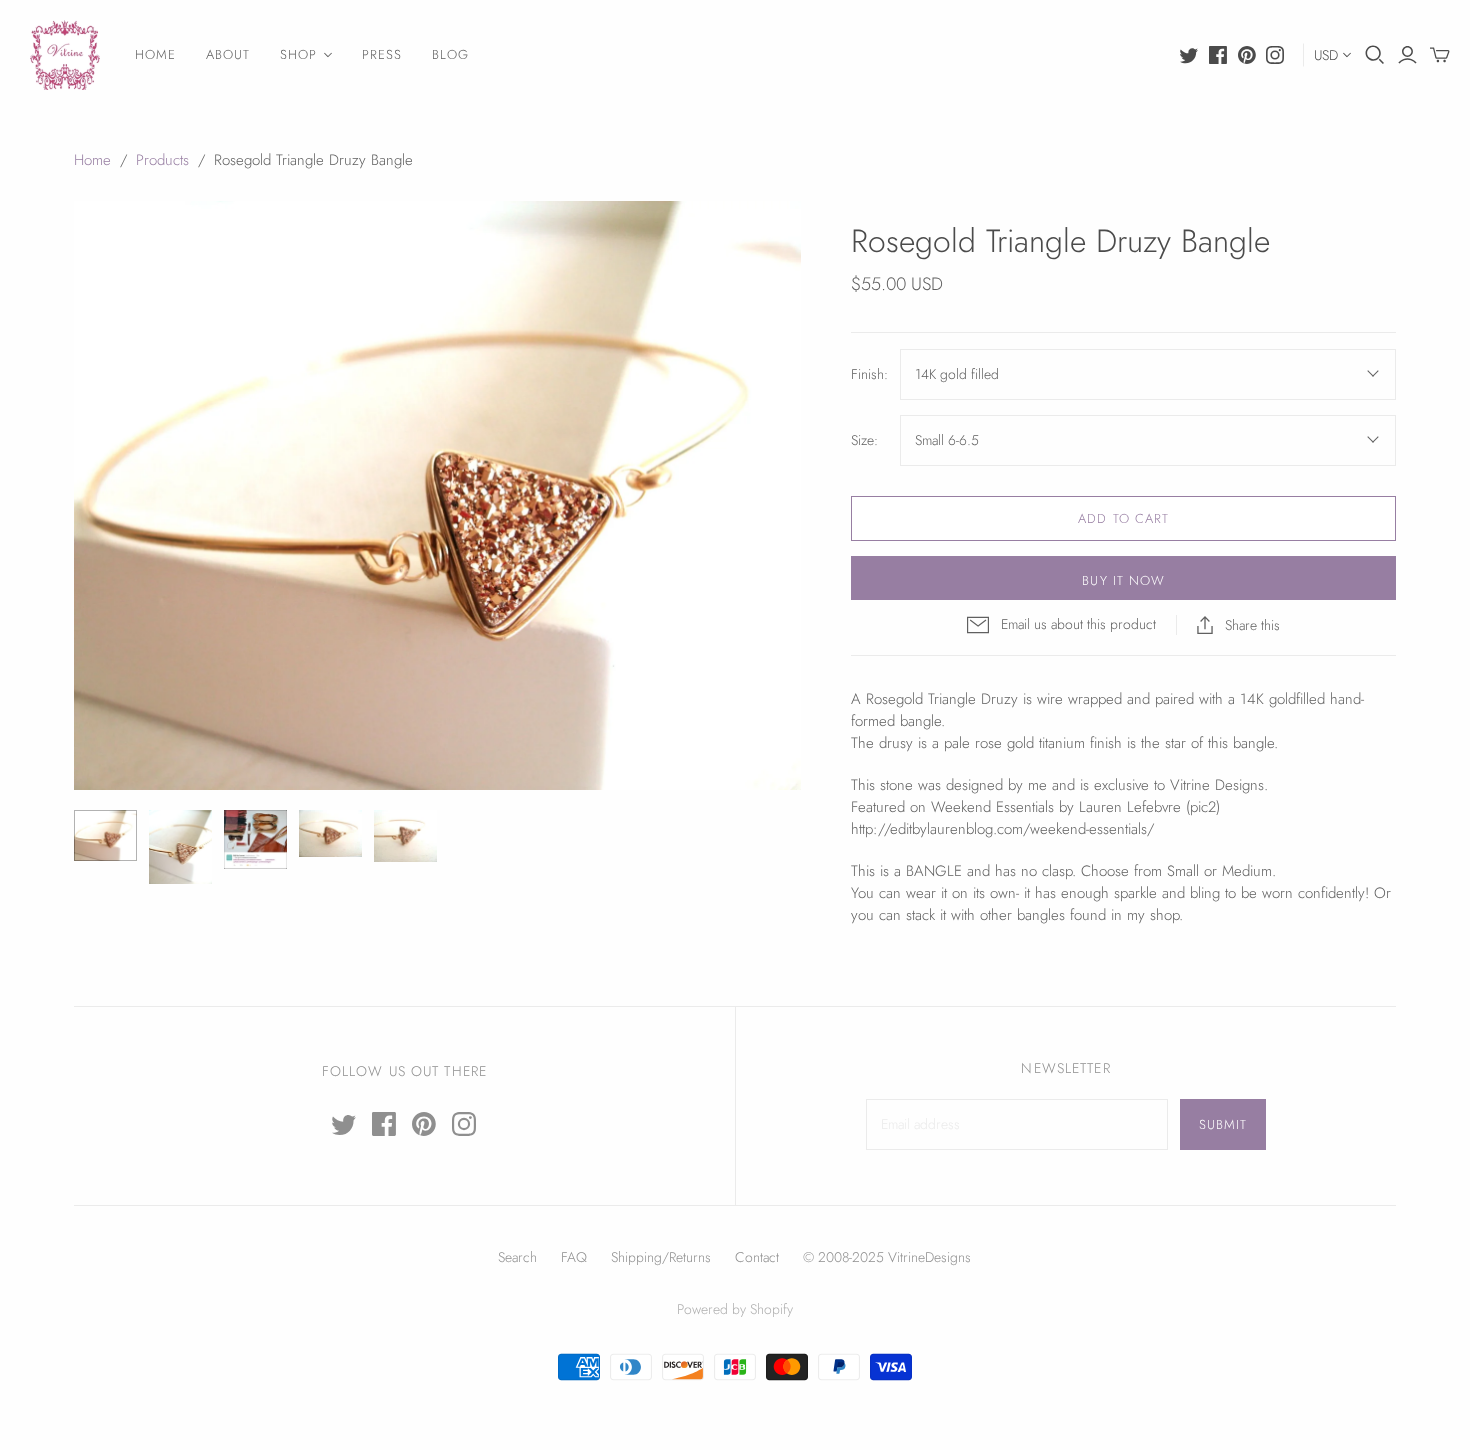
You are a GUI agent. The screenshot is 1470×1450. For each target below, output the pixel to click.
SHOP (298, 54)
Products (162, 160)
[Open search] (1375, 55)
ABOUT (228, 54)
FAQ (574, 1257)
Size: (864, 440)
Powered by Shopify (735, 1309)
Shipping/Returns (661, 1257)
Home (92, 160)
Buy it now (1123, 580)
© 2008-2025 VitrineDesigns (887, 1257)
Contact (757, 1257)
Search (517, 1257)
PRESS (382, 54)
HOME (155, 54)
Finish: (869, 374)
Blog (450, 54)
